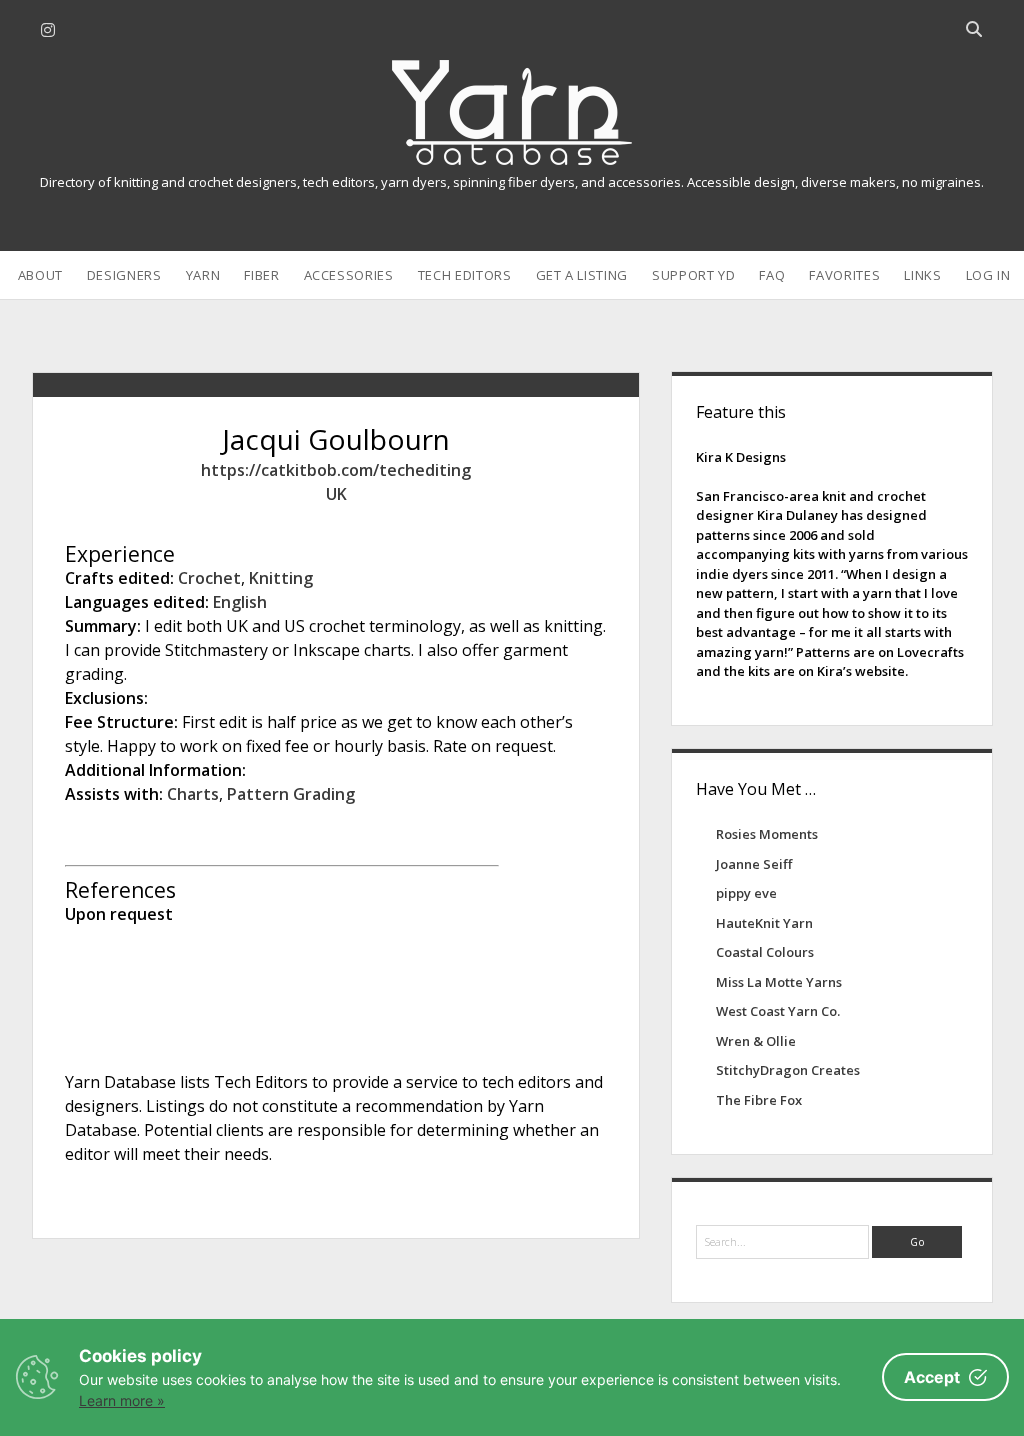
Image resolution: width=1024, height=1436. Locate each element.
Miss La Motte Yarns (779, 982)
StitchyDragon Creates (788, 1070)
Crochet (209, 578)
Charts (193, 794)
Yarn (203, 275)
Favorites (844, 275)
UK (336, 494)
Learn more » (122, 1400)
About (40, 275)
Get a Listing (582, 275)
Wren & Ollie (756, 1041)
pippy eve (746, 893)
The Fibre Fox (759, 1100)
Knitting (281, 578)
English (240, 602)
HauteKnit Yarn (764, 923)
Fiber (261, 275)
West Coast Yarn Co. (778, 1011)
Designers (124, 275)
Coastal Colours (765, 952)
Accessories (349, 275)
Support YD (694, 275)
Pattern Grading (291, 794)
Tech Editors (465, 275)
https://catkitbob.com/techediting (336, 470)
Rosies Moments (767, 834)
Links (922, 275)
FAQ (772, 275)
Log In (988, 275)
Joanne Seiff (754, 864)
